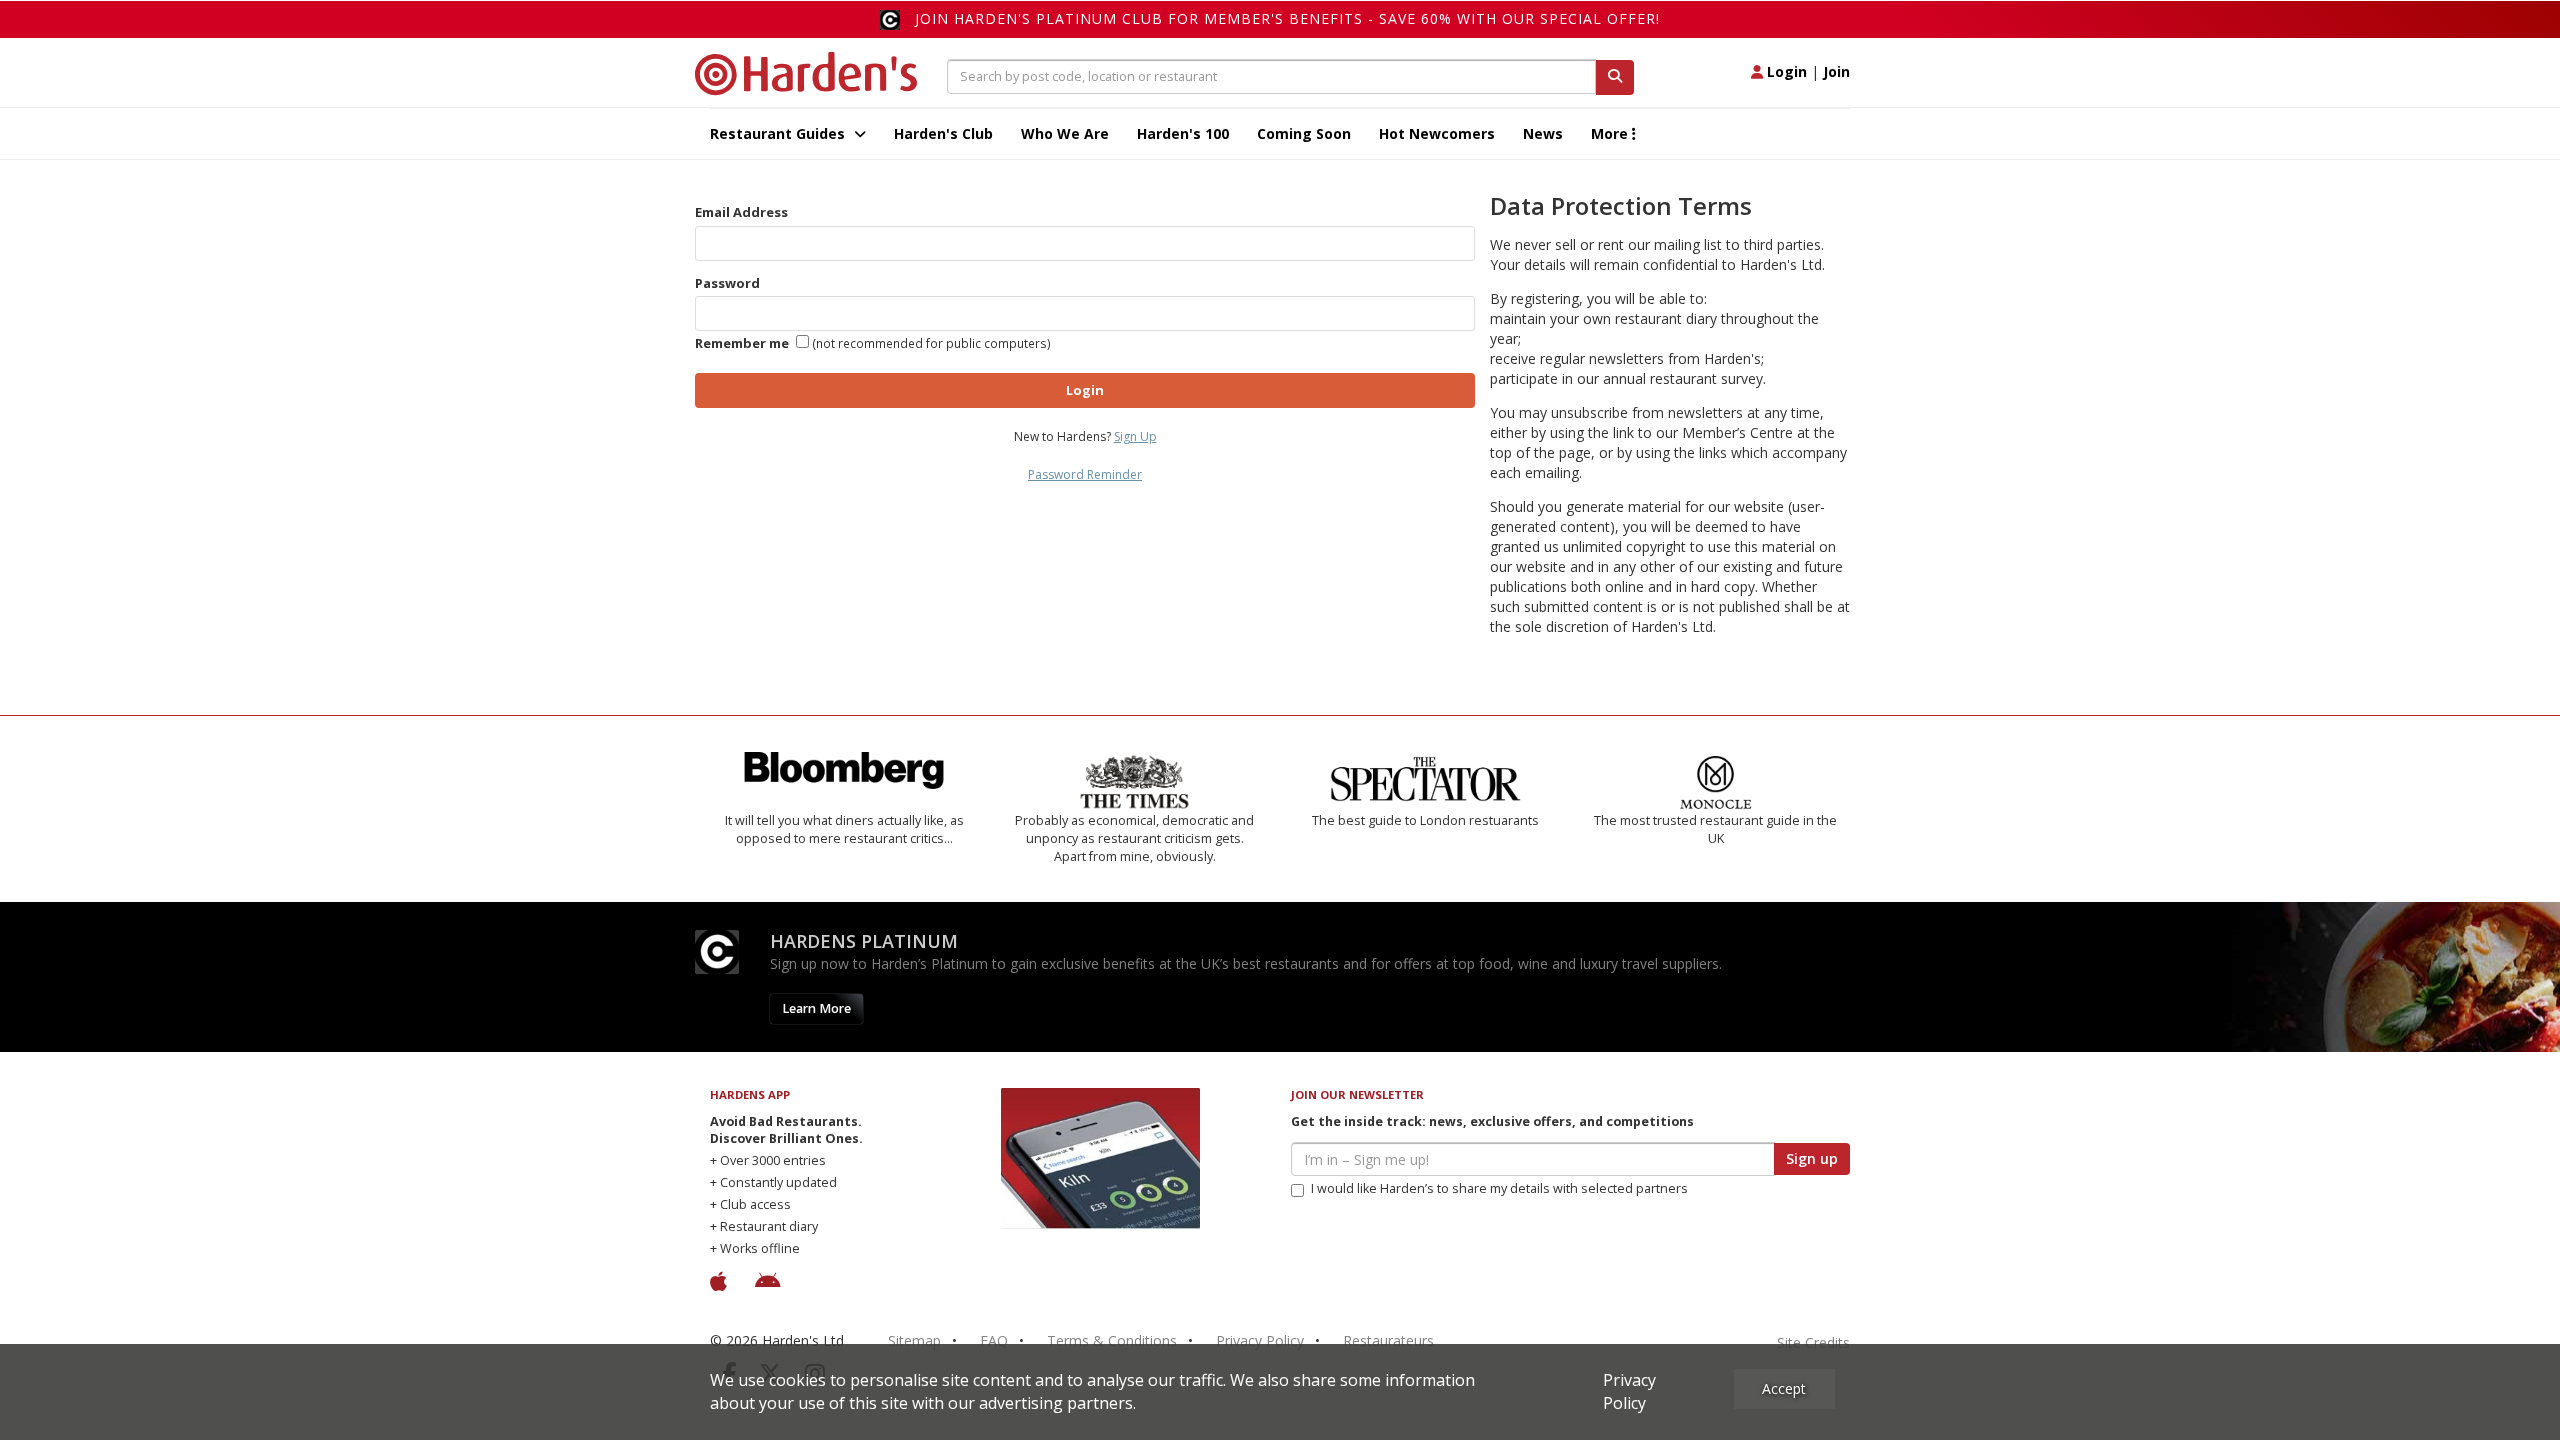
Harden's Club (943, 133)
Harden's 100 (1183, 133)
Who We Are (1065, 133)
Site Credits (1813, 1342)
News (1543, 133)
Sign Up (1135, 436)
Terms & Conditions (1112, 1340)
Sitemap (914, 1340)
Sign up (1812, 1158)
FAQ (994, 1340)
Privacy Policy (1260, 1340)
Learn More (816, 1008)
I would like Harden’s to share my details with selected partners (1499, 1188)
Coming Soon (1304, 133)
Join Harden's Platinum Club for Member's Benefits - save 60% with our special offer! (1287, 18)
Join (1836, 71)
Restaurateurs (1388, 1340)
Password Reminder (1085, 474)
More (1611, 133)
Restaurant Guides (779, 133)
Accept (1784, 1388)
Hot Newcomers (1437, 133)
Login (1785, 71)
